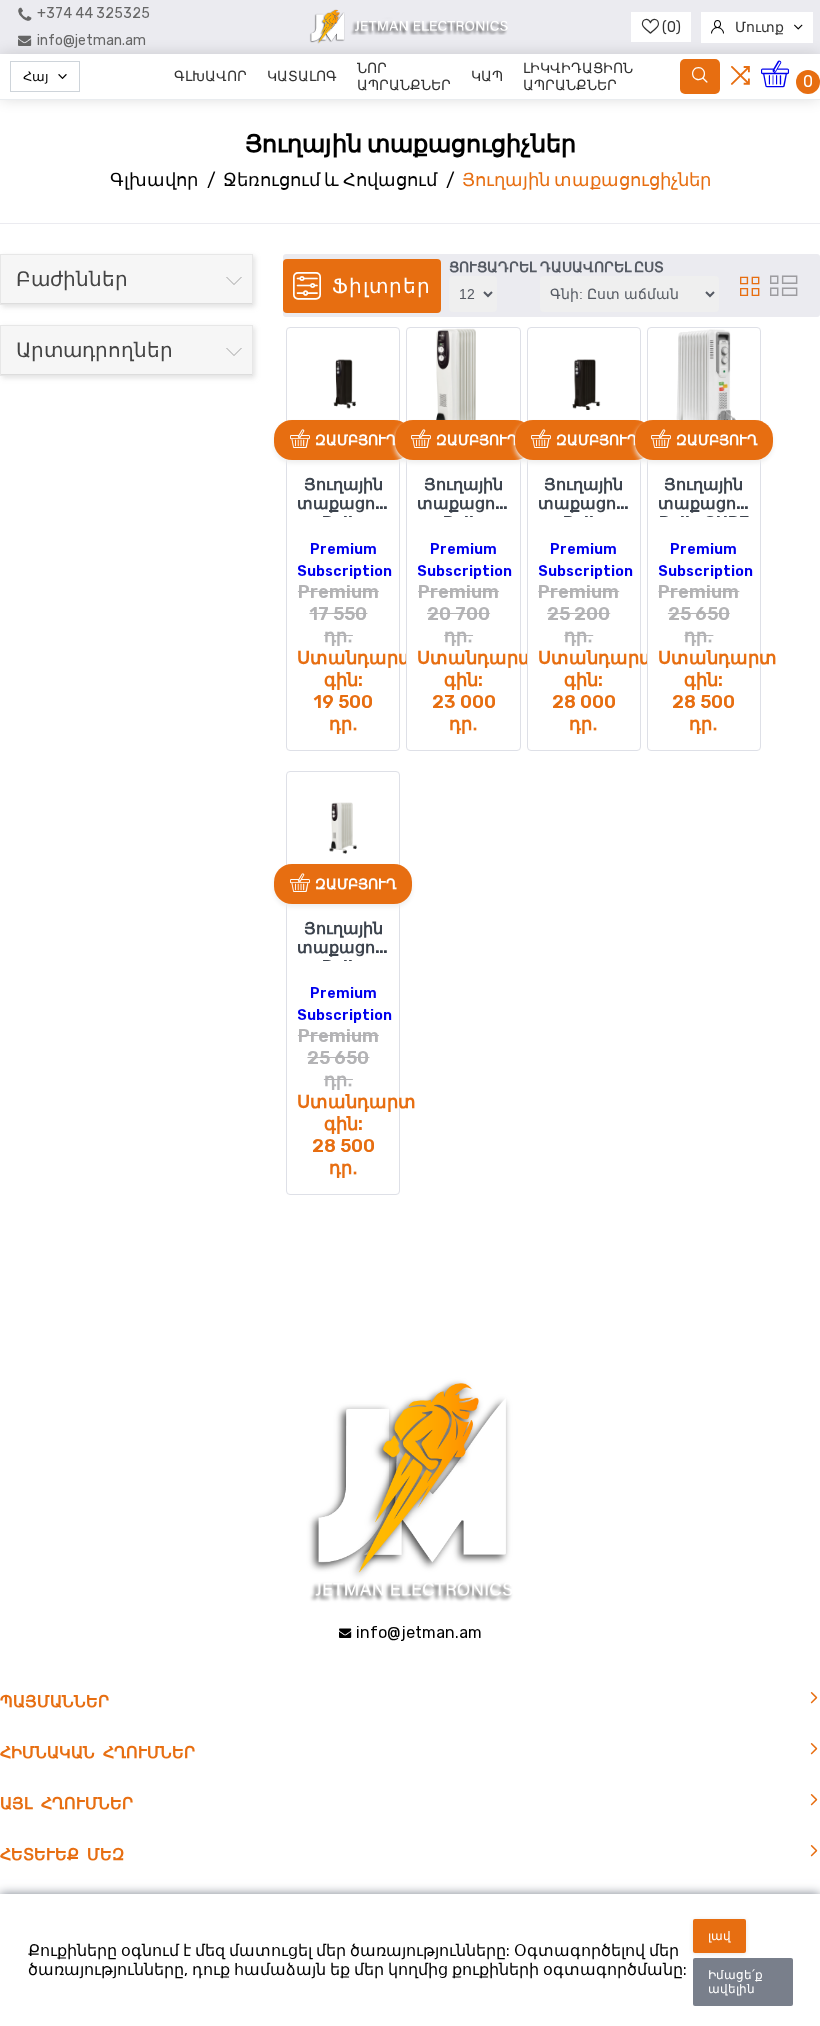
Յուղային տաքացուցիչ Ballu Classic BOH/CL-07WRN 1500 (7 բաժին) (463, 496)
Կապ (487, 76)
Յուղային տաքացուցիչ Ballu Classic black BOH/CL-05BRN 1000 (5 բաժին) (343, 496)
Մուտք (759, 27)
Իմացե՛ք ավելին (735, 1982)
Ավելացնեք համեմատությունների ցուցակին (310, 384)
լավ (719, 1936)
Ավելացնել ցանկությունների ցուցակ (309, 350)
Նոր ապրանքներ (404, 77)
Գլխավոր (210, 76)
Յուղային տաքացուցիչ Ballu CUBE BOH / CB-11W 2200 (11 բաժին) (704, 496)
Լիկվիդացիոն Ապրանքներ (578, 77)
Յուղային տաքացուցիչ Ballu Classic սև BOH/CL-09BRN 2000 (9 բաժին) (584, 496)
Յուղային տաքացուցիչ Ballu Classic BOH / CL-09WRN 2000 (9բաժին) (343, 940)
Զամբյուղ (356, 440)
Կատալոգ (302, 76)
